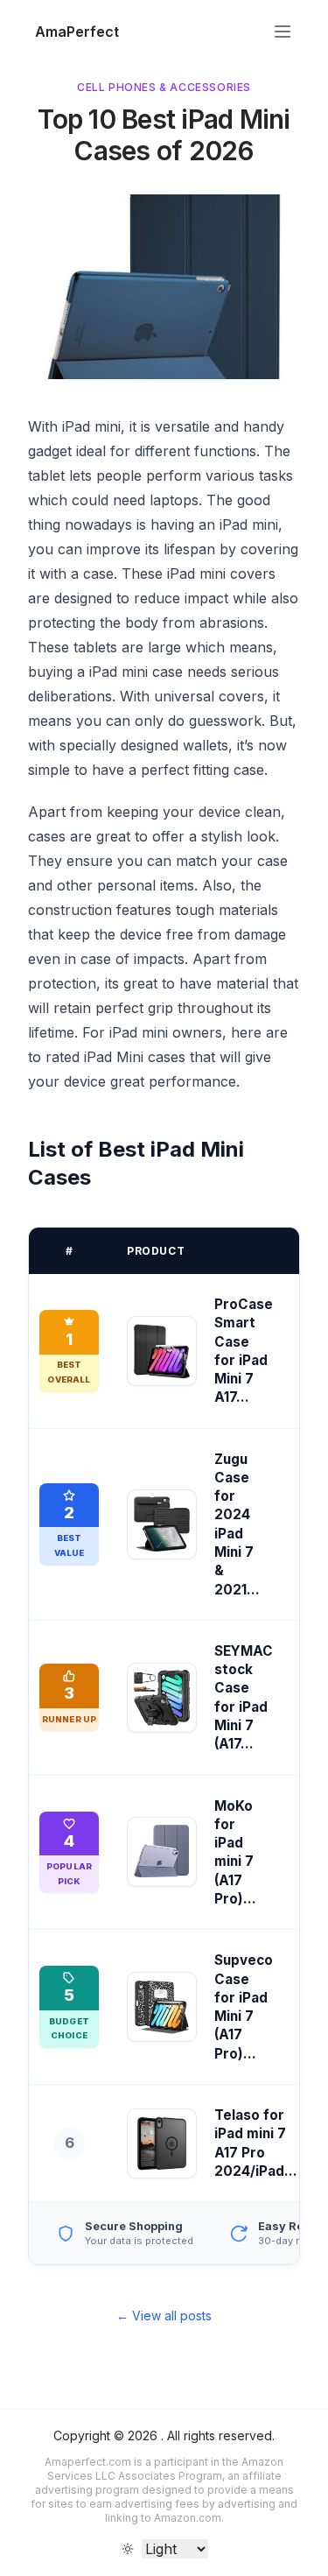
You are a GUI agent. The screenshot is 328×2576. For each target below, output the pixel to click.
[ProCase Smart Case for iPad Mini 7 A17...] (162, 1351)
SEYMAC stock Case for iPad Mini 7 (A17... (244, 1697)
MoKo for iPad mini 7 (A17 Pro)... (235, 1852)
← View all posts (164, 2316)
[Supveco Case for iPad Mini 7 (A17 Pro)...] (162, 2007)
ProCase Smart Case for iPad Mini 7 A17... (244, 1351)
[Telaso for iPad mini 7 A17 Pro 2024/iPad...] (162, 2143)
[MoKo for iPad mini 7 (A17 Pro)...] (162, 1852)
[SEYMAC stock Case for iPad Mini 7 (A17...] (162, 1698)
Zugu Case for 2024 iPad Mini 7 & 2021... (237, 1524)
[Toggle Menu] (283, 32)
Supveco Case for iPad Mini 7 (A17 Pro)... (244, 2006)
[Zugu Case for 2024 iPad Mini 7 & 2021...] (162, 1524)
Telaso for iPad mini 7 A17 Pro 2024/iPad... (256, 2143)
